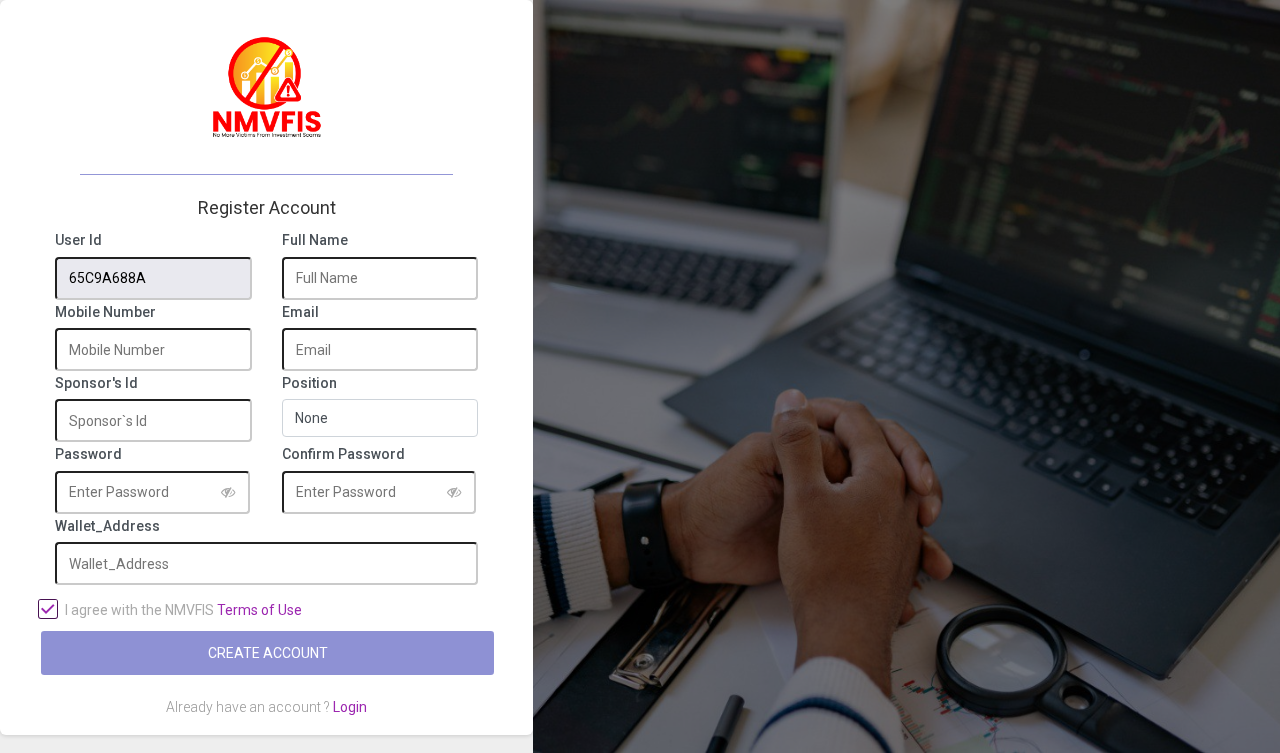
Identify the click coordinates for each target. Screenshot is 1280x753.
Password (88, 454)
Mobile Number (105, 312)
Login (350, 707)
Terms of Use (259, 610)
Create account (268, 653)
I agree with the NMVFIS (183, 610)
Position (309, 383)
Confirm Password (343, 454)
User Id (78, 240)
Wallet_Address (107, 526)
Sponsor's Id (96, 383)
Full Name (315, 240)
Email (300, 312)
